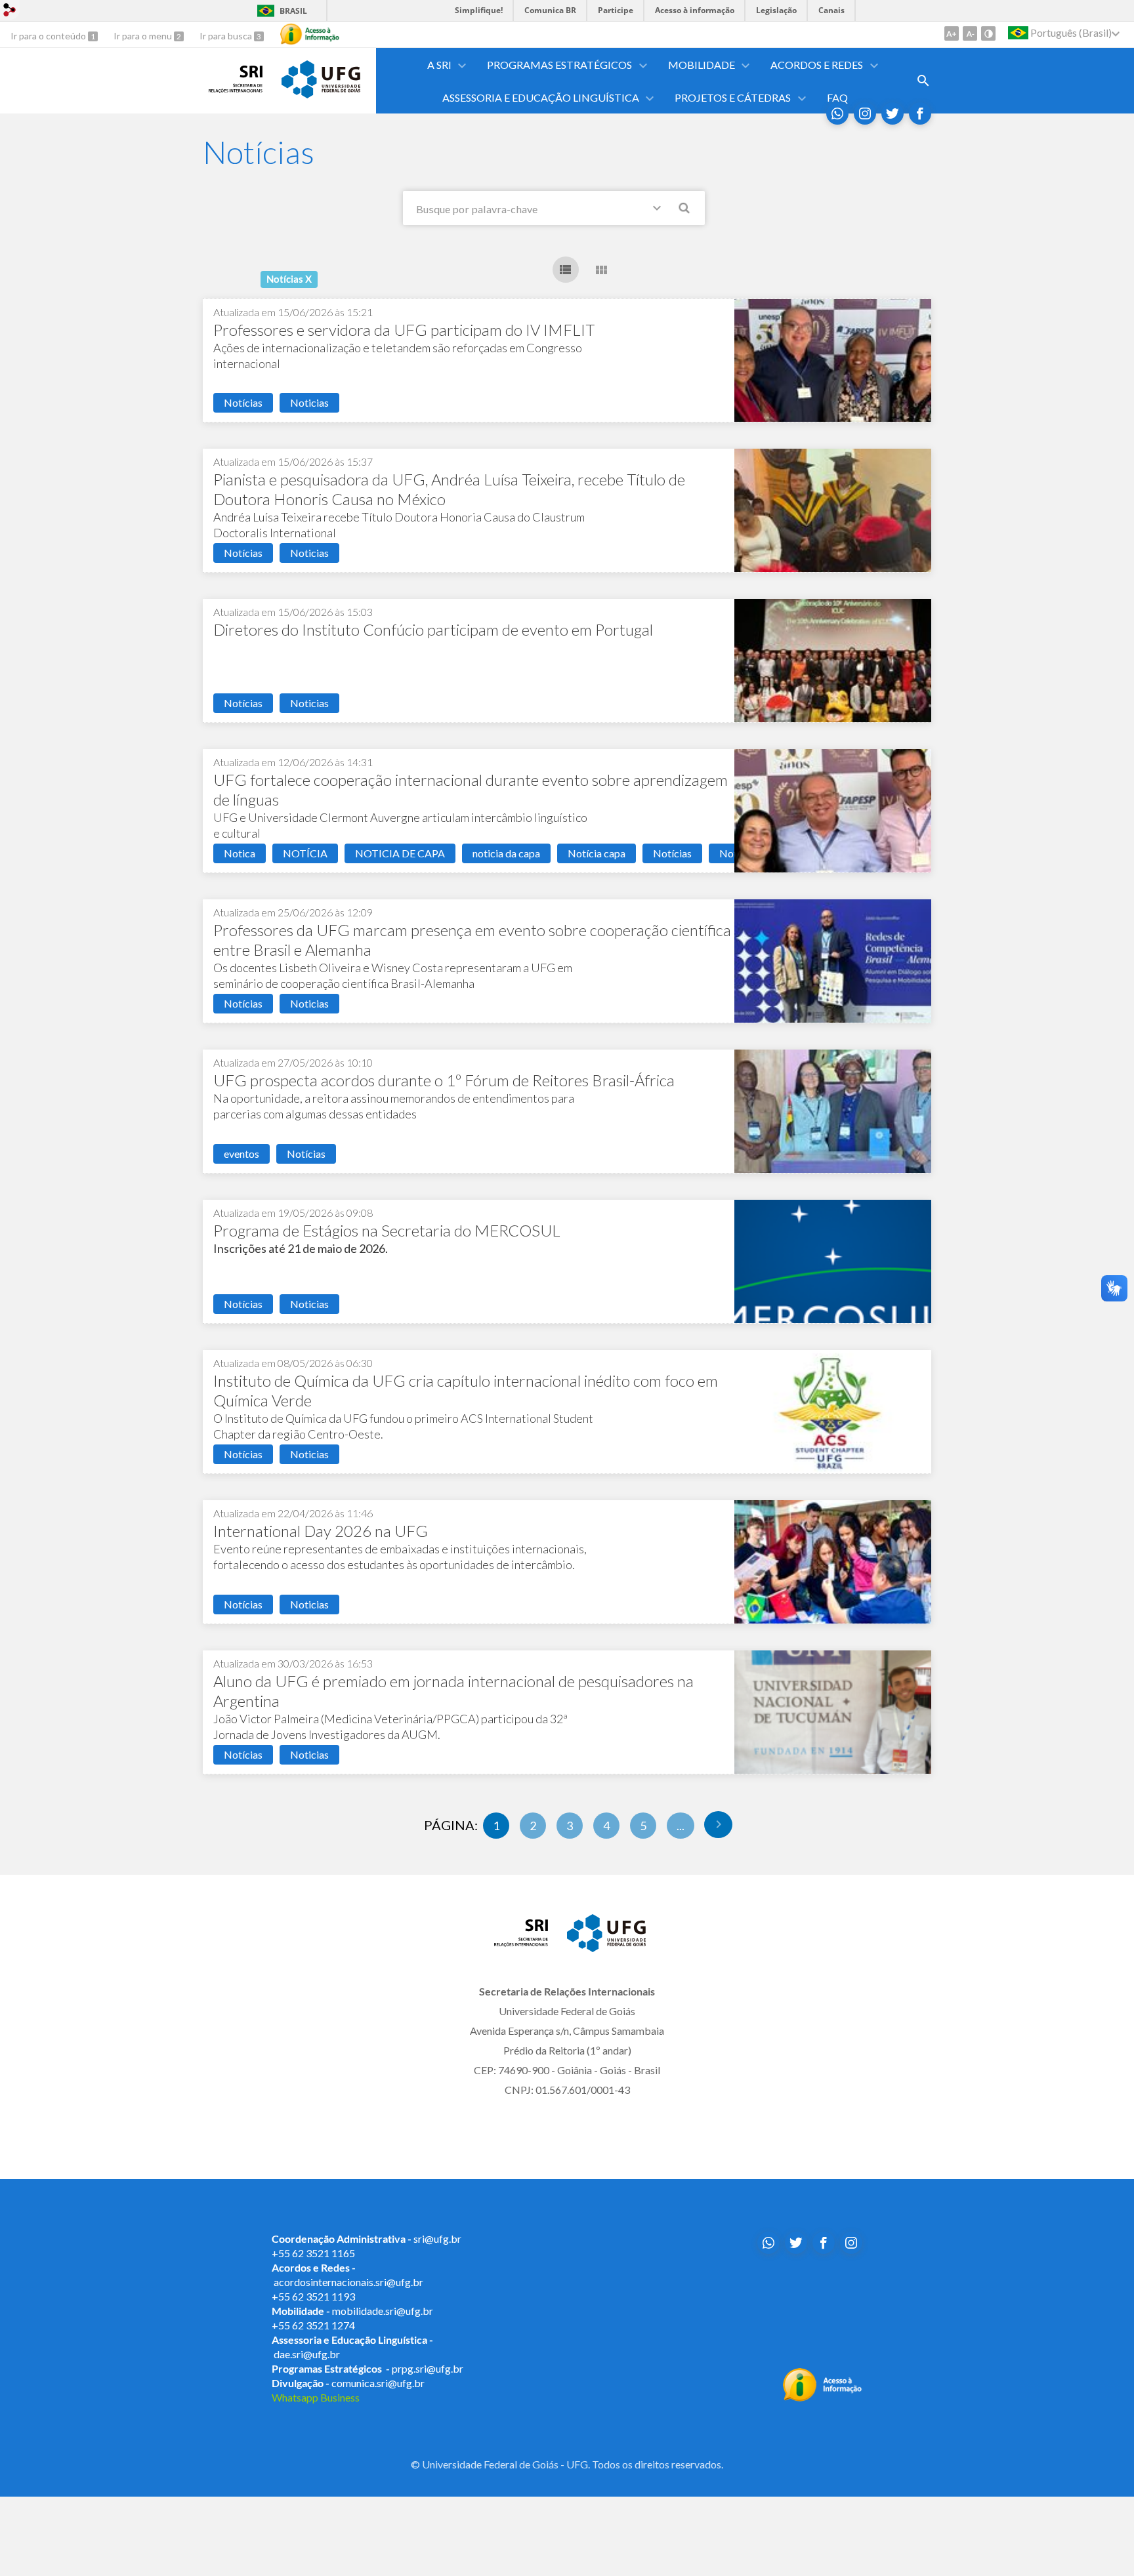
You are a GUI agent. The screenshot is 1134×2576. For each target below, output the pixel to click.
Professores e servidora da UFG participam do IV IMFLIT (404, 330)
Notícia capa (597, 853)
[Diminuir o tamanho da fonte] (970, 33)
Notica (240, 853)
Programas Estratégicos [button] (559, 65)
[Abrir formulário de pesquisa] (923, 81)
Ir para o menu (144, 36)
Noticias (309, 402)
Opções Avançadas (660, 211)
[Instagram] (865, 113)
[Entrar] (10, 11)
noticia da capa (506, 853)
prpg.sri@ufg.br (428, 2368)
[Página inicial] (236, 89)
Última (718, 1825)
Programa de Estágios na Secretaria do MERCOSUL (387, 1230)
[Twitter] (892, 113)
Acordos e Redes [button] (817, 65)
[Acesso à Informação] (310, 34)
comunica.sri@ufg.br (378, 2383)
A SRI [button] (439, 65)
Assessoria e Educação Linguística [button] (541, 97)
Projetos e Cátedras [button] (733, 97)
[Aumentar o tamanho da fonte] (952, 33)
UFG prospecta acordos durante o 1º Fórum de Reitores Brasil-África (444, 1080)
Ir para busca (227, 36)
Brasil (293, 11)
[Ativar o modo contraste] (988, 33)
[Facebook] (920, 113)
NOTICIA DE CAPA (400, 853)
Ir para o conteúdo (49, 36)
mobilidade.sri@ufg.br (383, 2311)
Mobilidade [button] (702, 65)
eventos (241, 1154)
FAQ (837, 97)
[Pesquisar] (685, 210)
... (681, 1826)
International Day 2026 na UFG (321, 1531)
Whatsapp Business (316, 2397)
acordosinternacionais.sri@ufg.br (348, 2282)
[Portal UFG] (321, 94)
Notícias (243, 402)
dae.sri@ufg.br (307, 2354)
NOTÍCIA (305, 853)
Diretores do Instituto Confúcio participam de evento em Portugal (433, 629)
